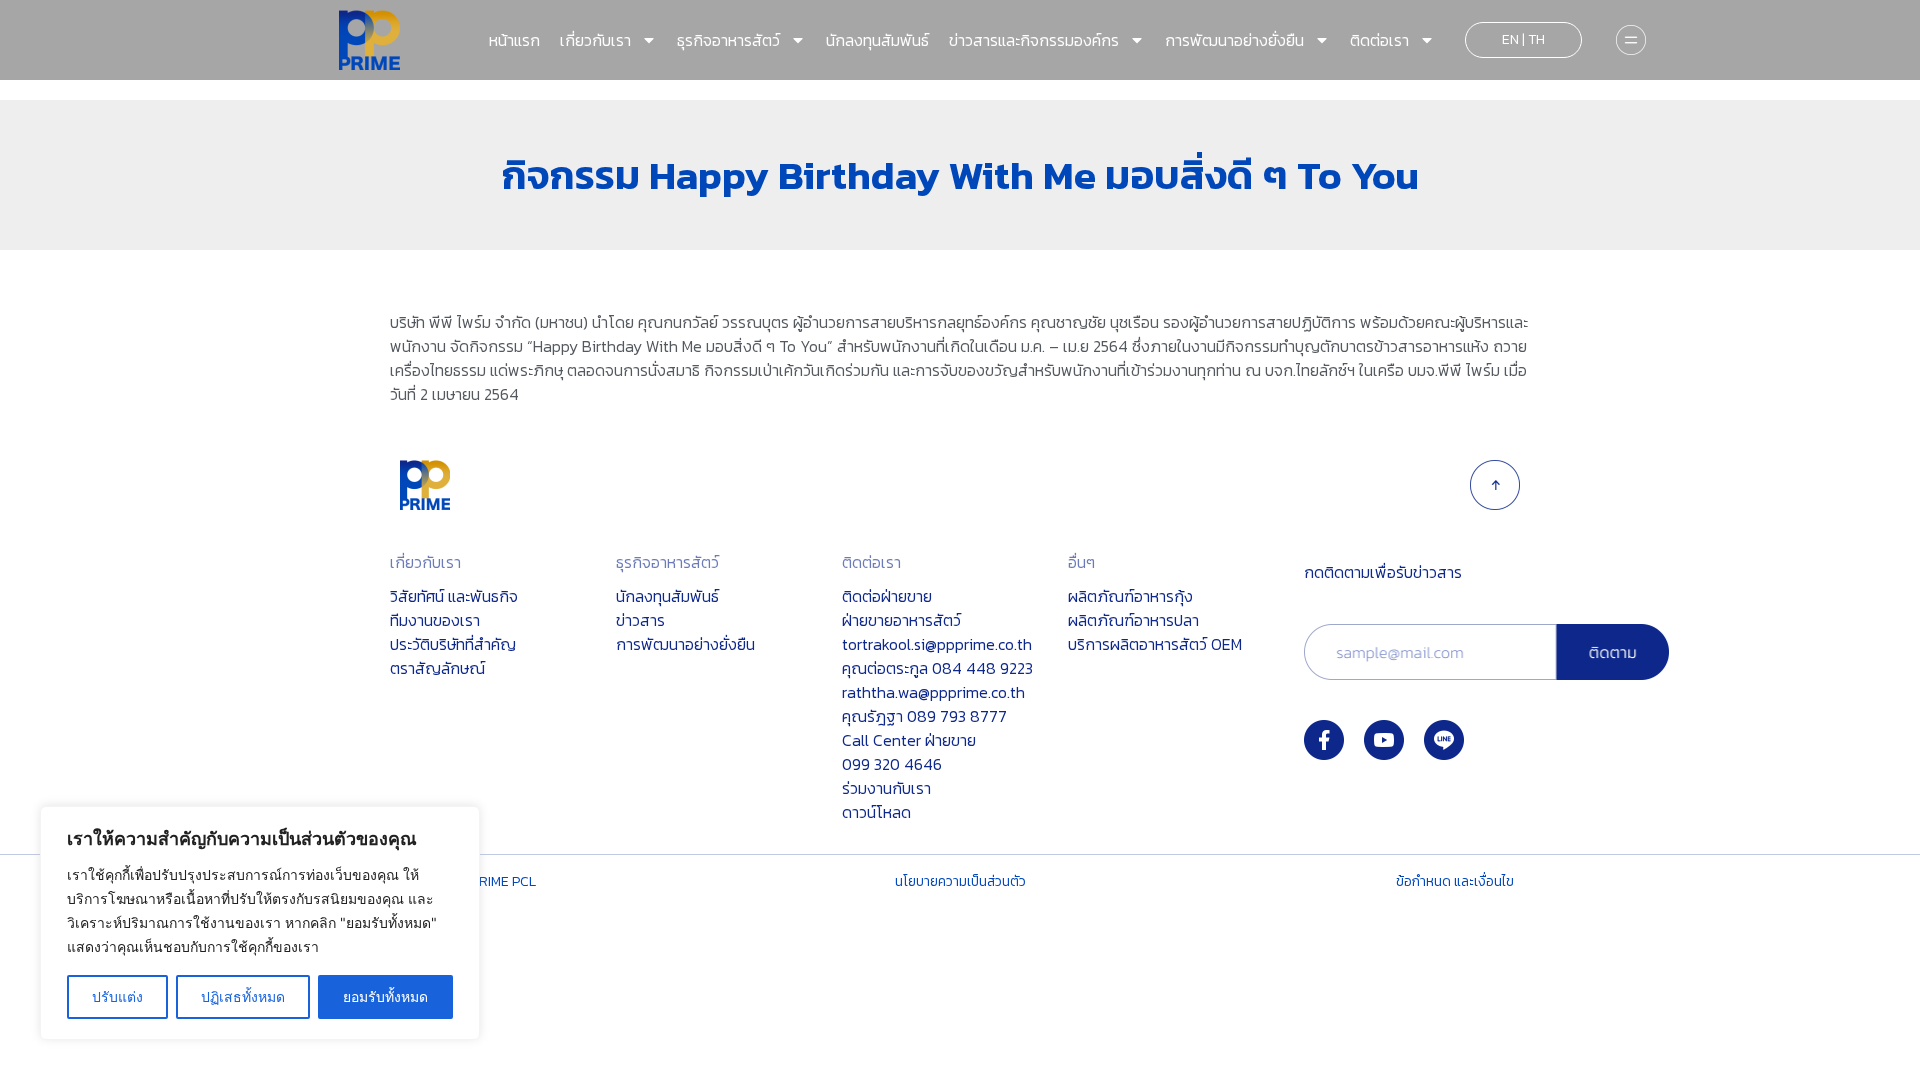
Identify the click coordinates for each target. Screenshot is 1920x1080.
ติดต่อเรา (1379, 40)
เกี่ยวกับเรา (595, 40)
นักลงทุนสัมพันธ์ (877, 40)
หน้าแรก (514, 40)
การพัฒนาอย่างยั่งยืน (1234, 40)
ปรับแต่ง (117, 996)
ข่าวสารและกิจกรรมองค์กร (1034, 40)
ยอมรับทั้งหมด (385, 996)
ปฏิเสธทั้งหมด (243, 996)
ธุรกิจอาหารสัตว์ (728, 40)
